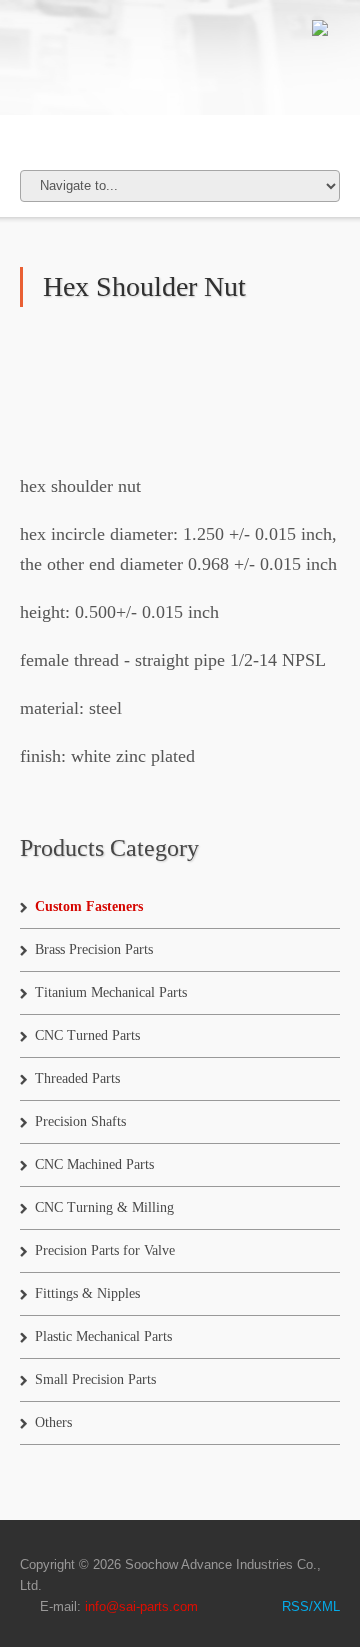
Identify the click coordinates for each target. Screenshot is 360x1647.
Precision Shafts (80, 1121)
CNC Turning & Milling (104, 1207)
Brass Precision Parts (94, 949)
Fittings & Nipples (87, 1293)
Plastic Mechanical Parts (103, 1336)
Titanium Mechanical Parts (111, 992)
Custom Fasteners (89, 906)
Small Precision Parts (95, 1379)
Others (53, 1422)
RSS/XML (311, 1606)
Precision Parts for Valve (105, 1250)
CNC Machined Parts (94, 1164)
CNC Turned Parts (87, 1035)
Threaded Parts (77, 1078)
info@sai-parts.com (141, 1606)
